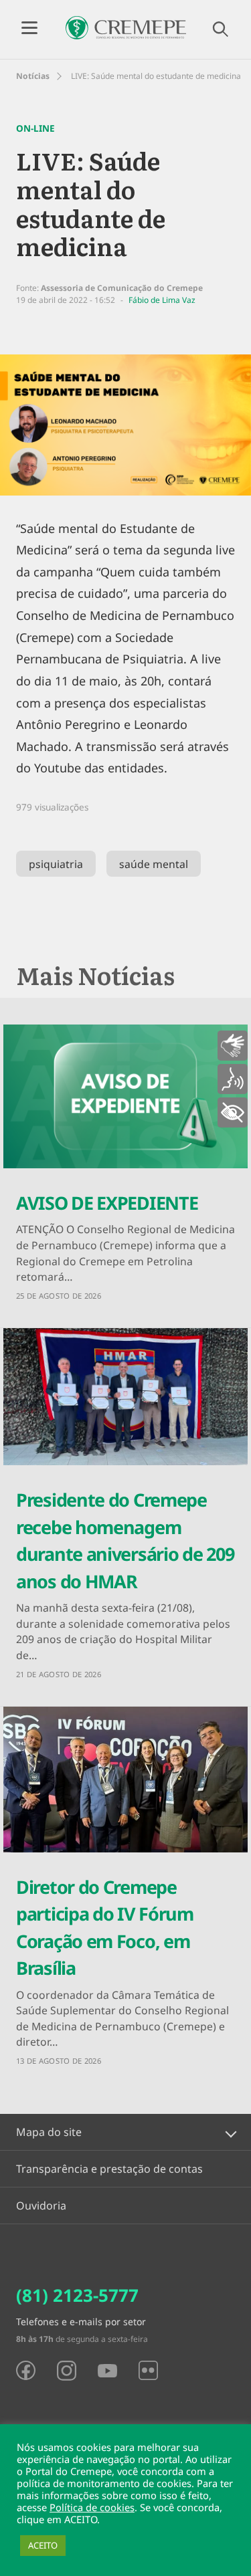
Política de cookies (92, 2507)
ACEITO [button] (43, 2545)
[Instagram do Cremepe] (67, 2371)
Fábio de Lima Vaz (162, 300)
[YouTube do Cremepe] (107, 2371)
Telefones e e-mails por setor (81, 2322)
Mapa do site (49, 2132)
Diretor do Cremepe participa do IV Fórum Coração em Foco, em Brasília (105, 1928)
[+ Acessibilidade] (233, 1112)
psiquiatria (56, 864)
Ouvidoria (41, 2206)
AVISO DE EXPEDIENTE (107, 1203)
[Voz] (233, 1079)
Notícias (33, 76)
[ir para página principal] (126, 28)
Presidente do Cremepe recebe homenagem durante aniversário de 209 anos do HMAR (125, 1540)
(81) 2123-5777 (77, 2295)
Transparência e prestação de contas (109, 2169)
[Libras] (233, 1046)
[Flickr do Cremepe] (148, 2370)
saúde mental (154, 864)
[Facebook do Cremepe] (26, 2370)
